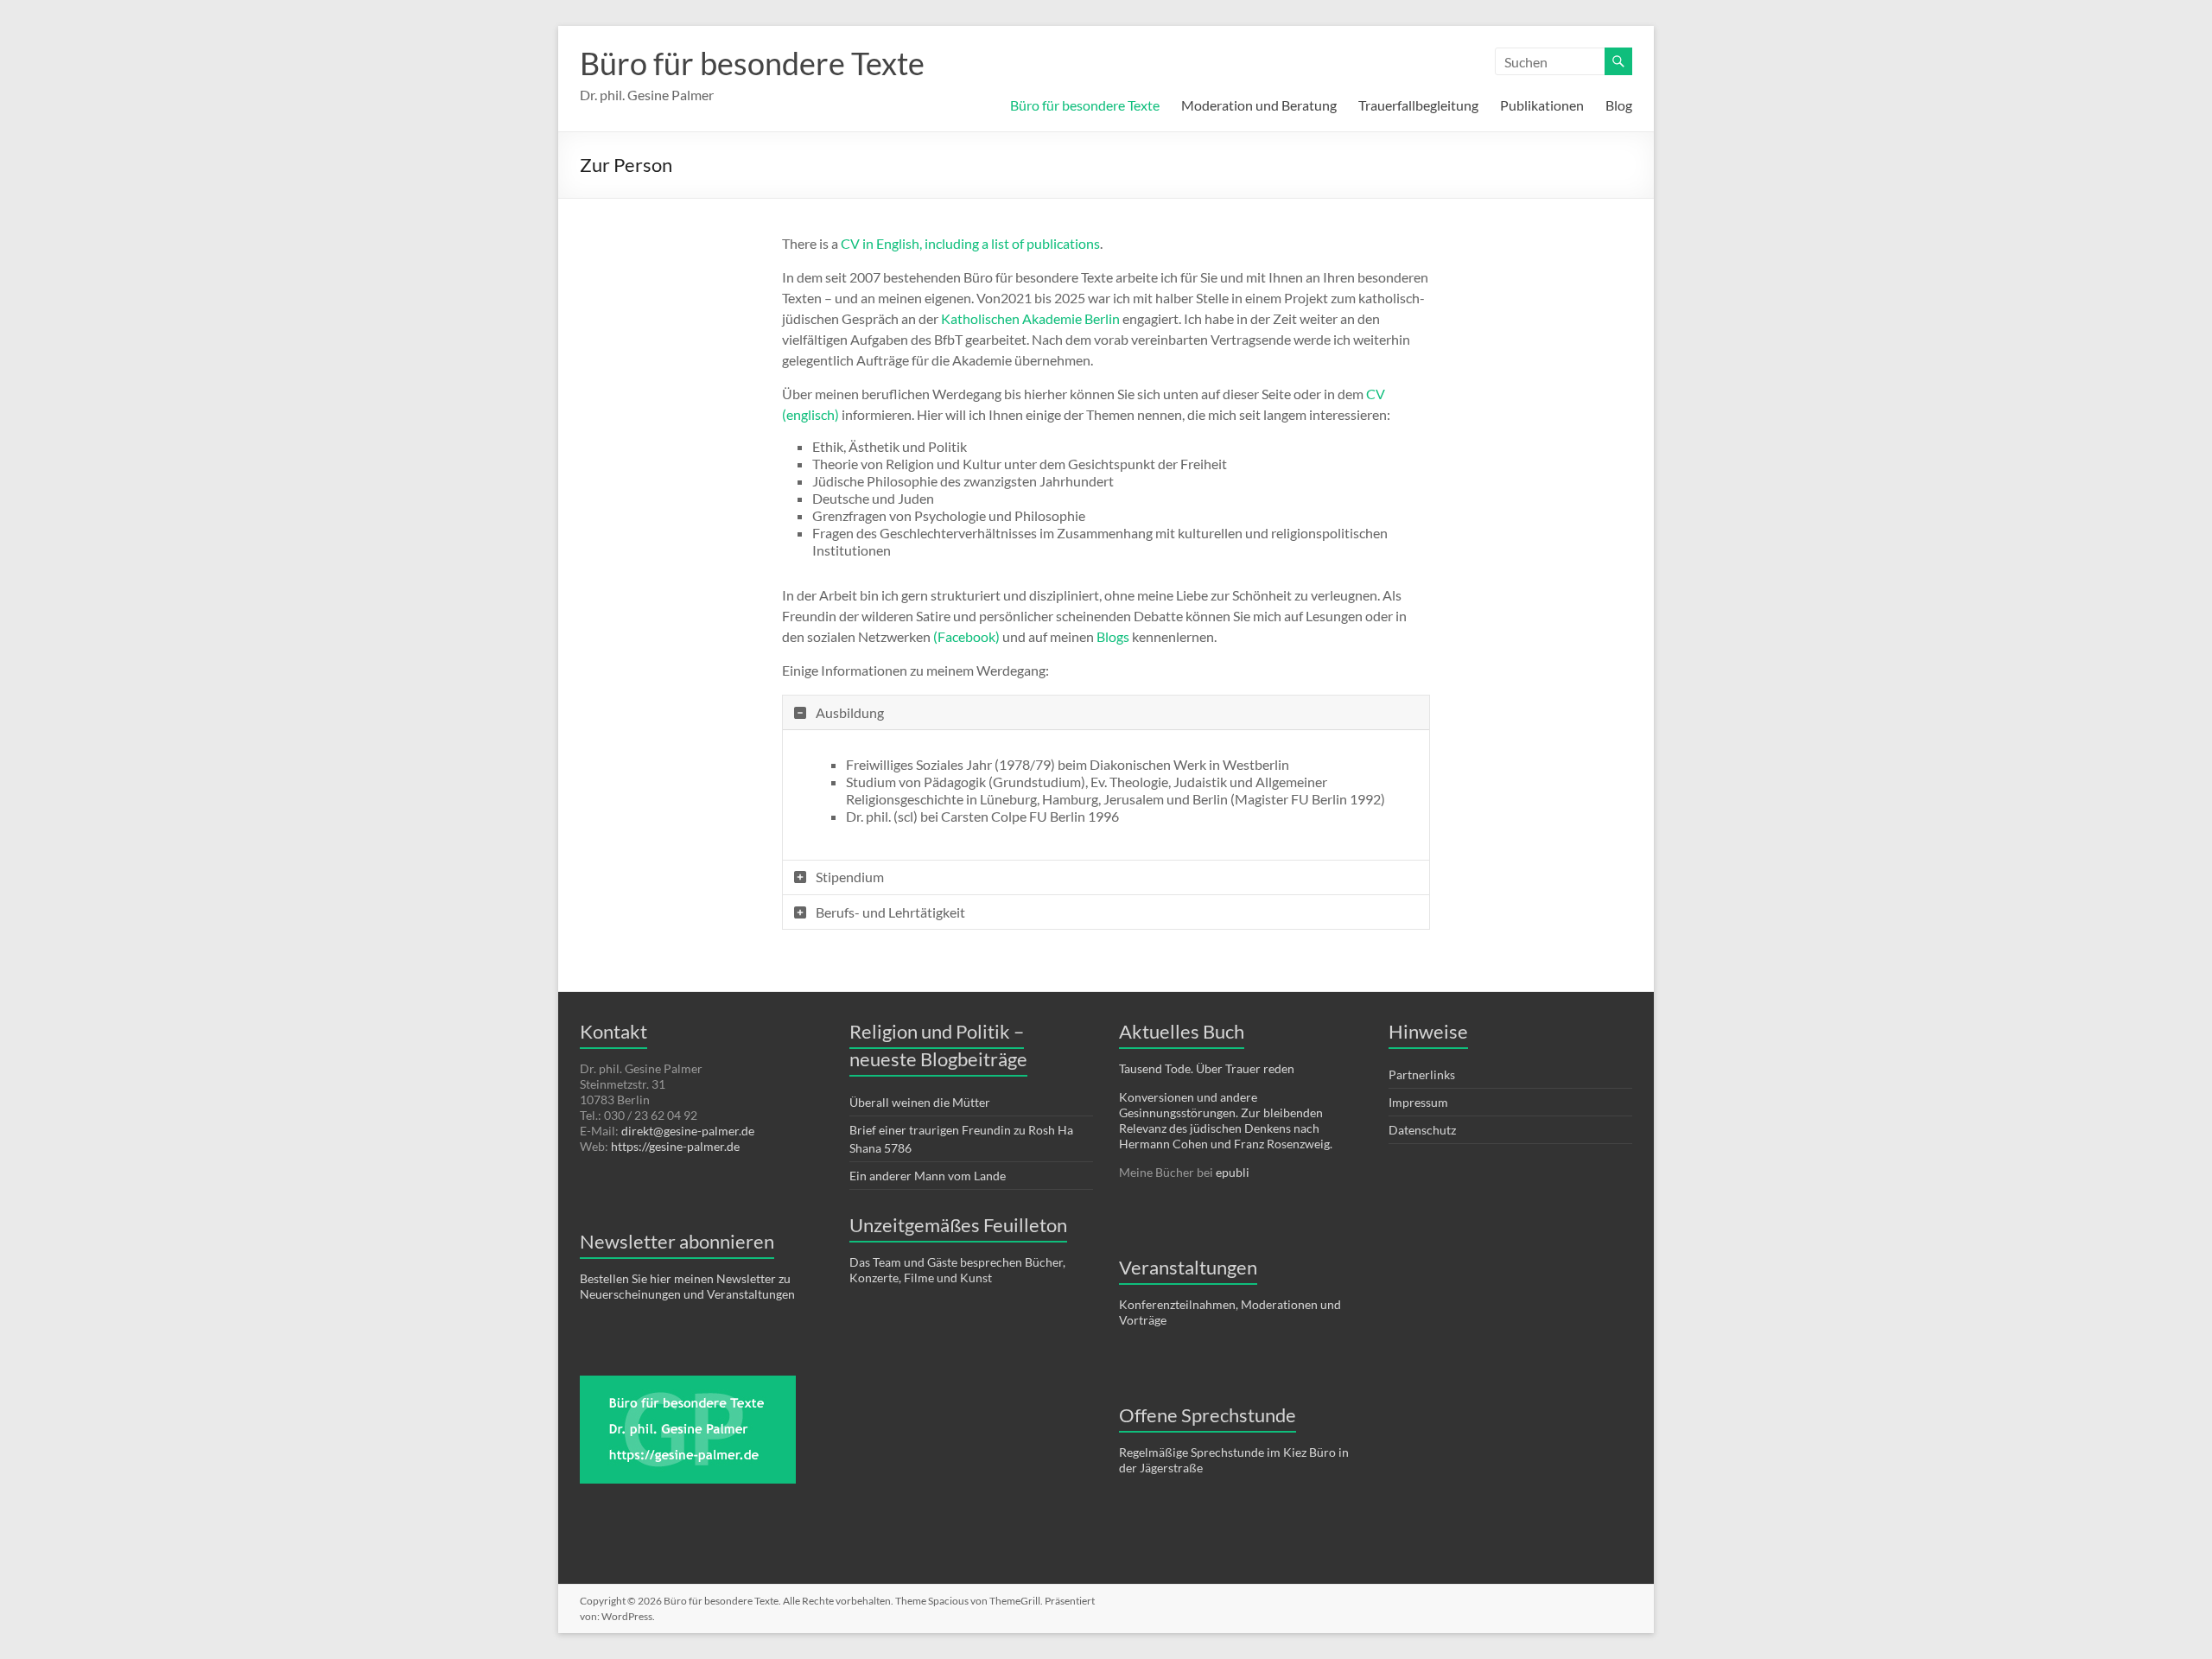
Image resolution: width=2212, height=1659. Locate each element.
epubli (1233, 1172)
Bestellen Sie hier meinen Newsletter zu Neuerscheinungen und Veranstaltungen (687, 1286)
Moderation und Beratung (1259, 105)
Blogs (1113, 636)
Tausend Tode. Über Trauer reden (1207, 1068)
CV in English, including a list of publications (970, 243)
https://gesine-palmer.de (675, 1146)
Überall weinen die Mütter (920, 1102)
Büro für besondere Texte (752, 63)
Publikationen (1542, 105)
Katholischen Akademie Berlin (1030, 318)
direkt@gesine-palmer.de (688, 1131)
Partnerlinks (1422, 1074)
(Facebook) (966, 636)
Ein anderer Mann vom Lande (928, 1176)
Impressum (1418, 1102)
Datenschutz (1422, 1130)
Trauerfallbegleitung (1418, 105)
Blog (1619, 105)
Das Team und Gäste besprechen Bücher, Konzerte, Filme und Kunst (957, 1270)
